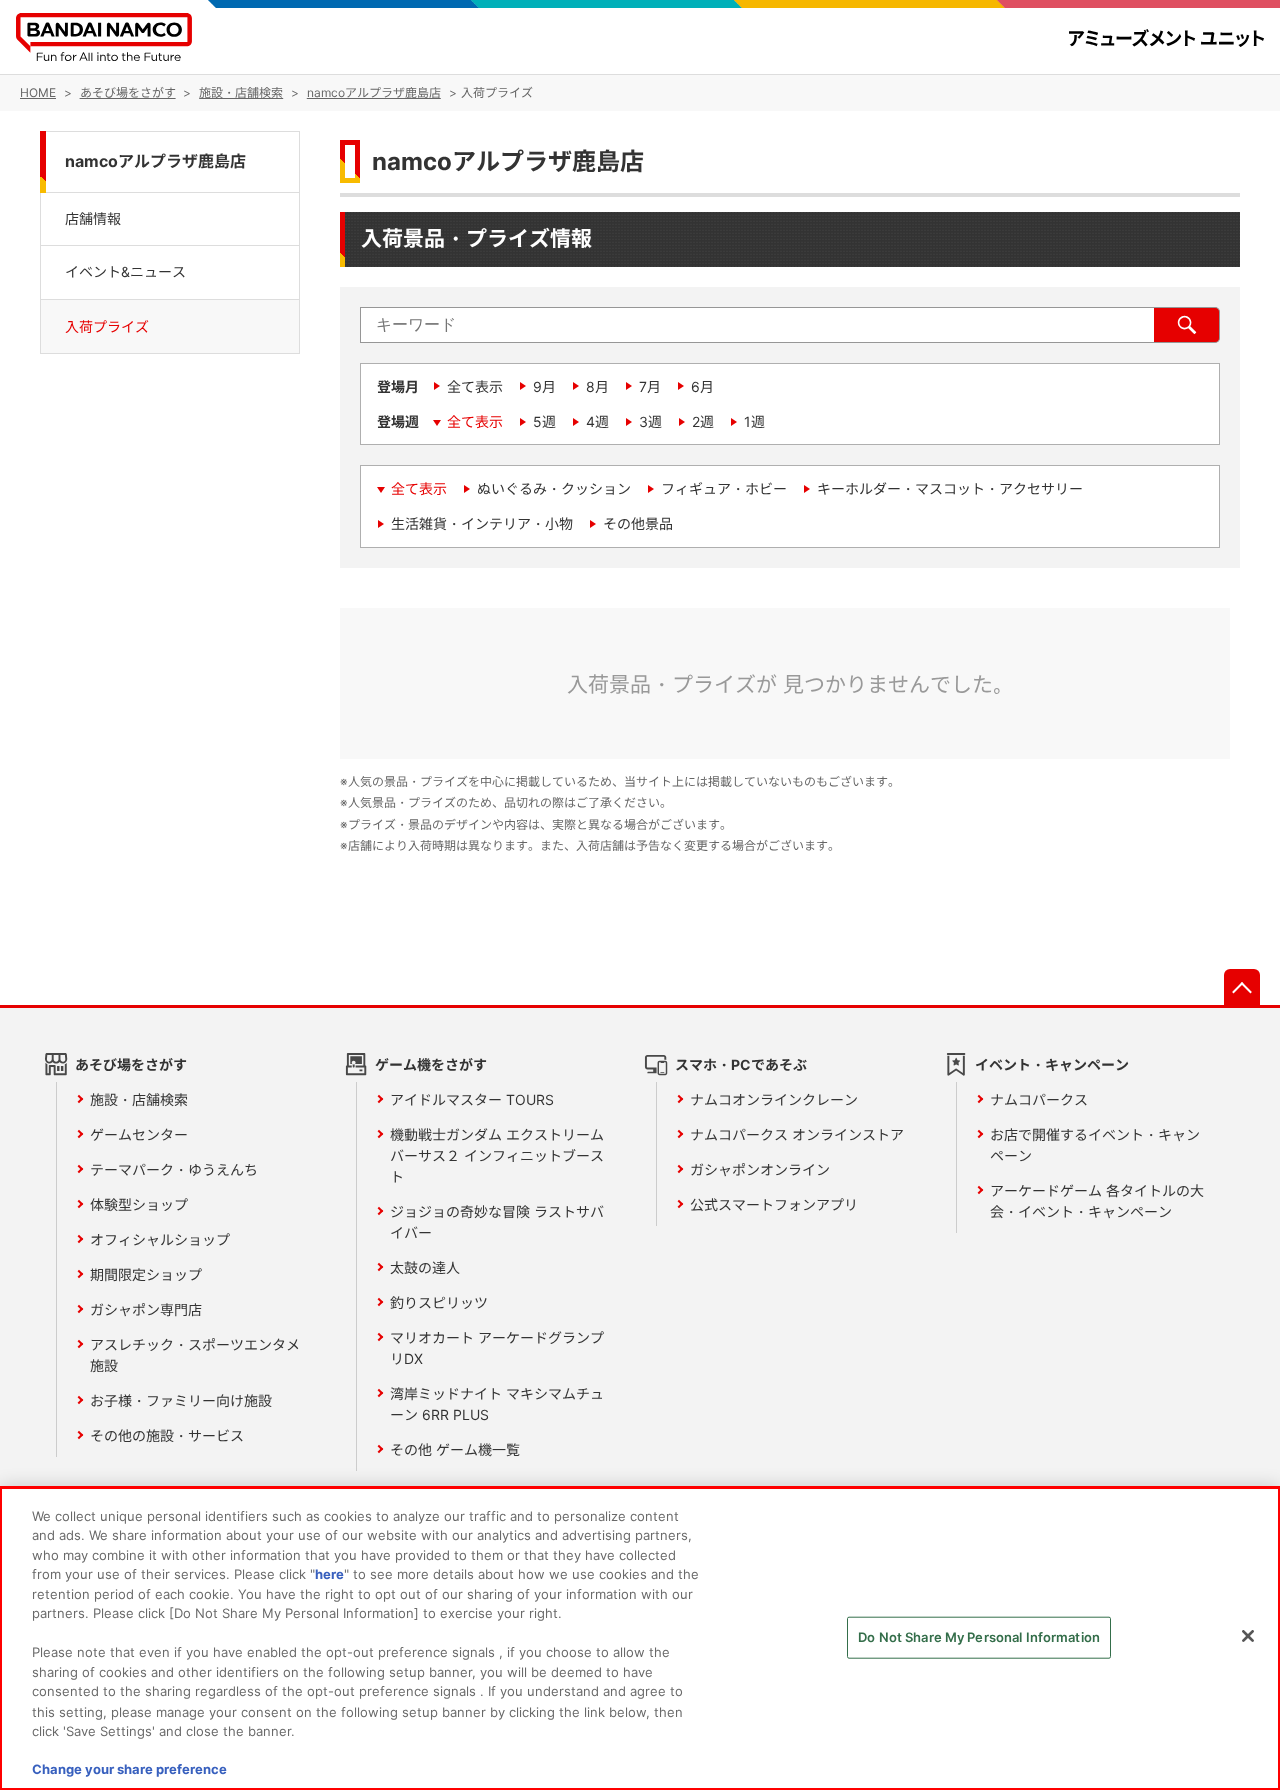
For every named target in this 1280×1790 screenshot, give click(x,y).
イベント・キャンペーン (1052, 1064)
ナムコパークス (1039, 1099)
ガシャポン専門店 (146, 1309)
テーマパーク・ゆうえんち (174, 1169)
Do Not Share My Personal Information (979, 1637)
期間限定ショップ (146, 1274)
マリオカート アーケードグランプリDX (497, 1348)
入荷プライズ (107, 326)
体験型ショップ (139, 1204)
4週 (597, 421)
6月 (702, 386)
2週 (703, 421)
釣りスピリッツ (439, 1302)
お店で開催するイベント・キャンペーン (1095, 1145)
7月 (650, 386)
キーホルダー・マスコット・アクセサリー (950, 488)
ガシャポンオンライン (760, 1169)
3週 (650, 421)
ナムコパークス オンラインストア (797, 1134)
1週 (754, 421)
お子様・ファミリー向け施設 (181, 1400)
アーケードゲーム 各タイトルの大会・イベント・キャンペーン (1097, 1201)
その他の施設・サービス (167, 1435)
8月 (597, 386)
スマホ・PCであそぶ (741, 1064)
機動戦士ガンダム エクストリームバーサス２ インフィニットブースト (497, 1155)
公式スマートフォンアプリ (774, 1204)
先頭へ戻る (1242, 987)
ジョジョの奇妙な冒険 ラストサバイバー (497, 1222)
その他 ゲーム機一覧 (455, 1449)
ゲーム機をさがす (431, 1064)
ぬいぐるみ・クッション (554, 488)
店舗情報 (93, 218)
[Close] (1248, 1636)
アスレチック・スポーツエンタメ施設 (195, 1355)
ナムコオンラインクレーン (774, 1099)
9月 (544, 386)
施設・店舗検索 (139, 1099)
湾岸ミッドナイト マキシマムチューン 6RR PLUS (497, 1404)
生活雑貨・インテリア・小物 (482, 523)
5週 (544, 421)
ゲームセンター (139, 1134)
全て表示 (475, 386)
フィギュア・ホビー (724, 488)
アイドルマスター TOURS (472, 1099)
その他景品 (638, 523)
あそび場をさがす (131, 1064)
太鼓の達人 (425, 1267)
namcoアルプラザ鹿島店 (155, 161)
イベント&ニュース (125, 272)
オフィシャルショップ (160, 1239)
